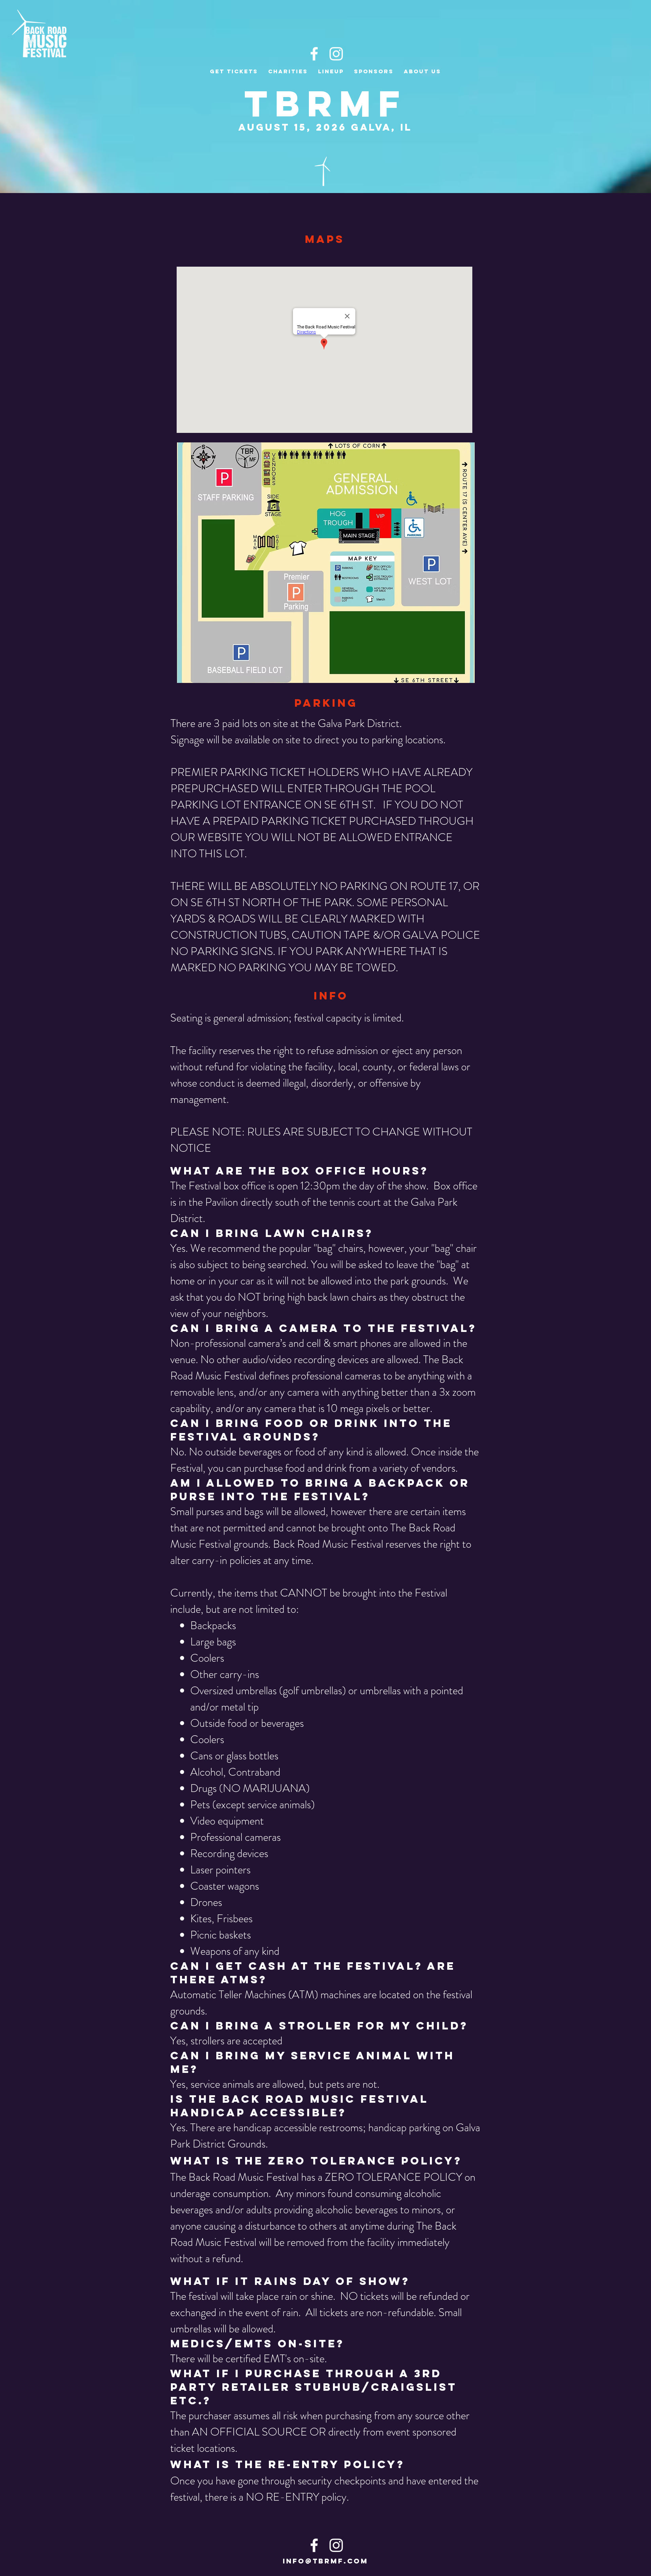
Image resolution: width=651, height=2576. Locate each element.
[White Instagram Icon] (336, 54)
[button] (422, 71)
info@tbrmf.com (325, 2561)
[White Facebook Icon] (314, 54)
